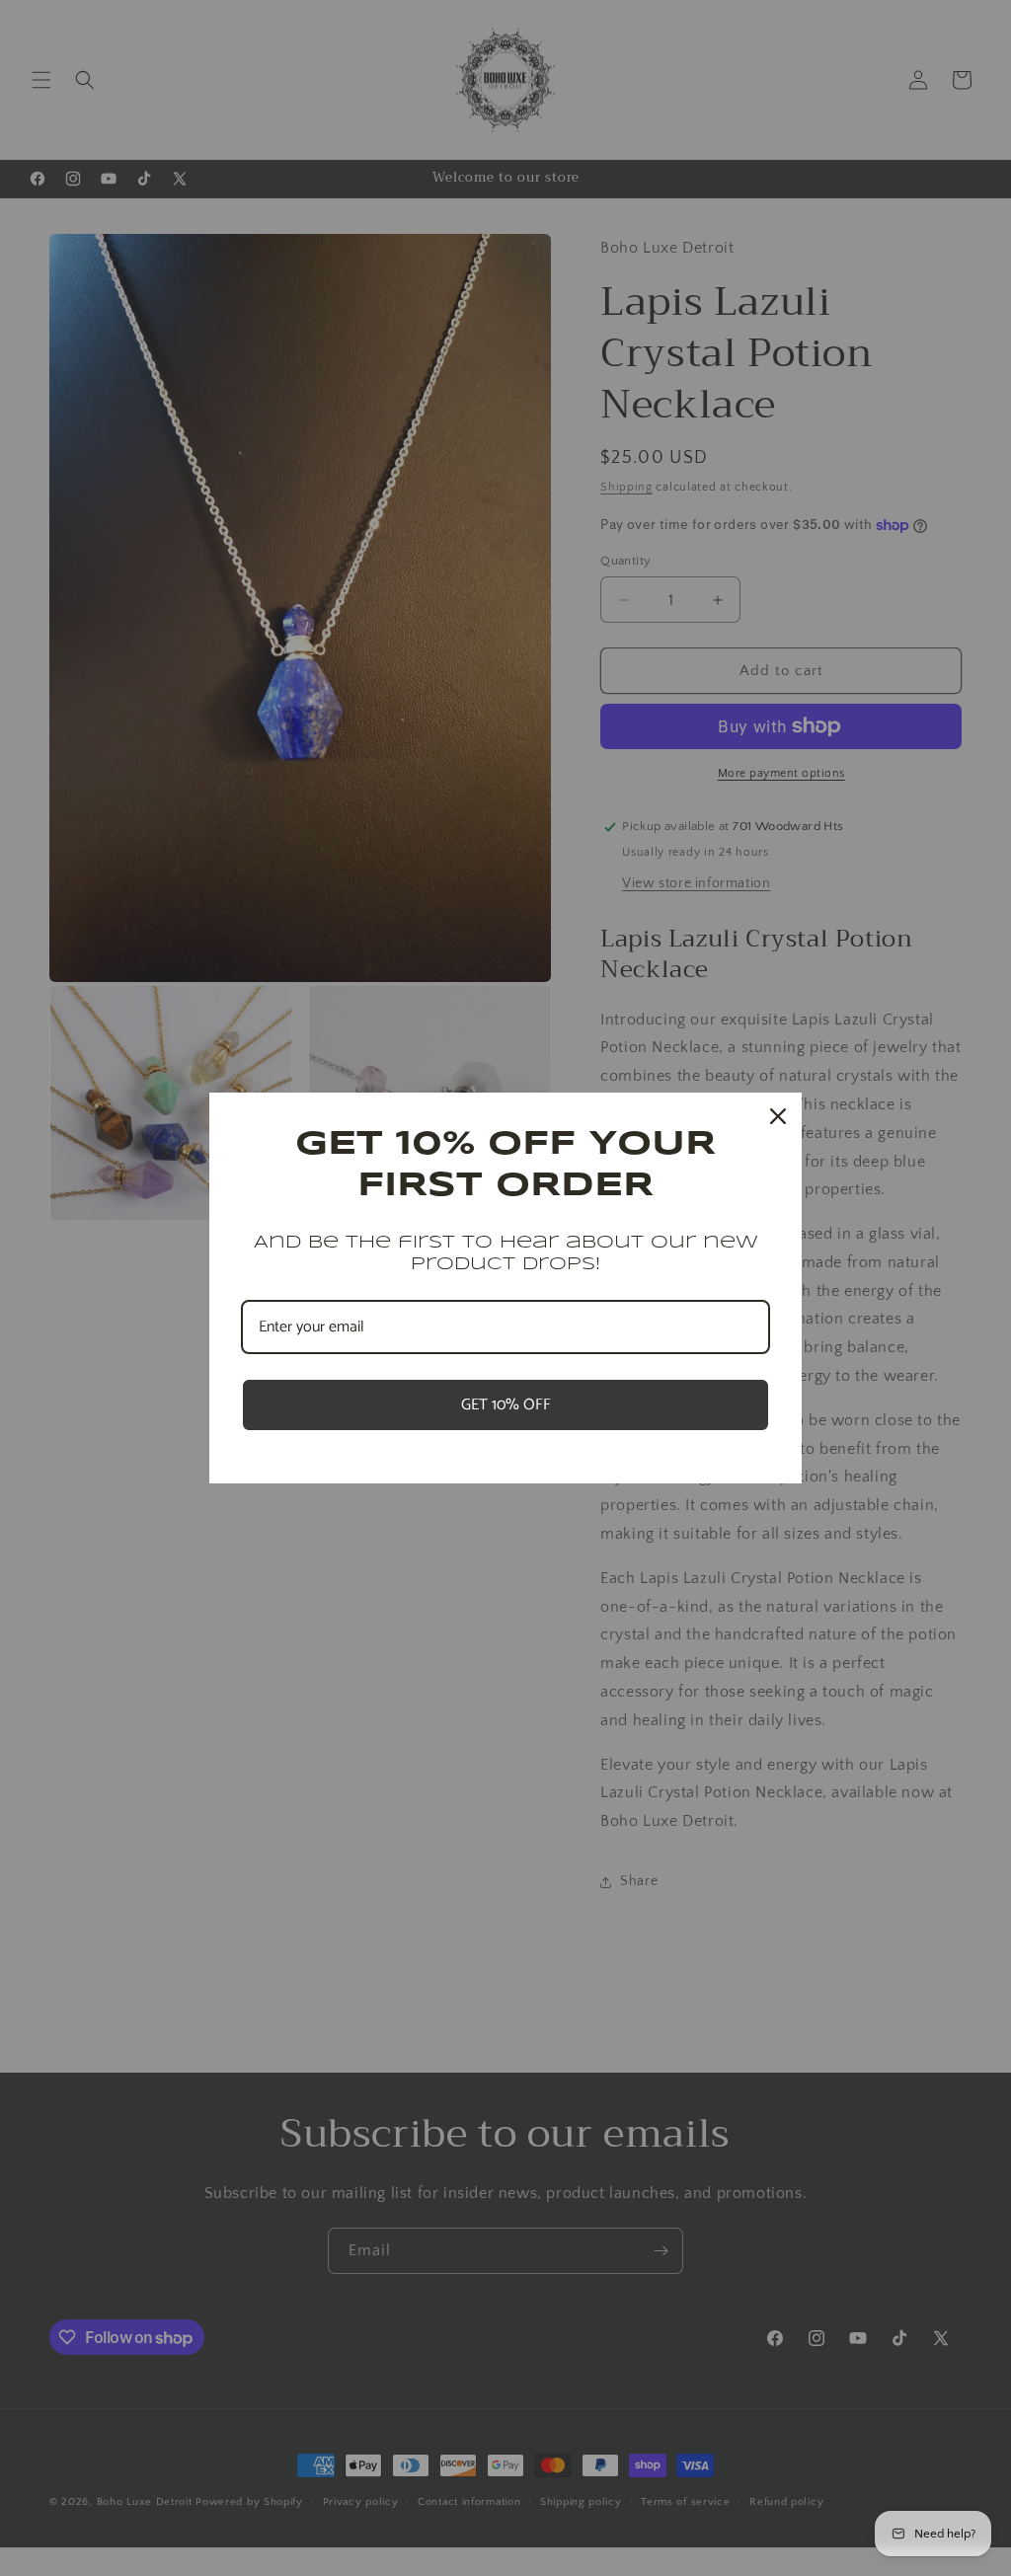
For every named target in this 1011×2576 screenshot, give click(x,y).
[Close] (778, 1116)
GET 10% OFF (506, 1405)
